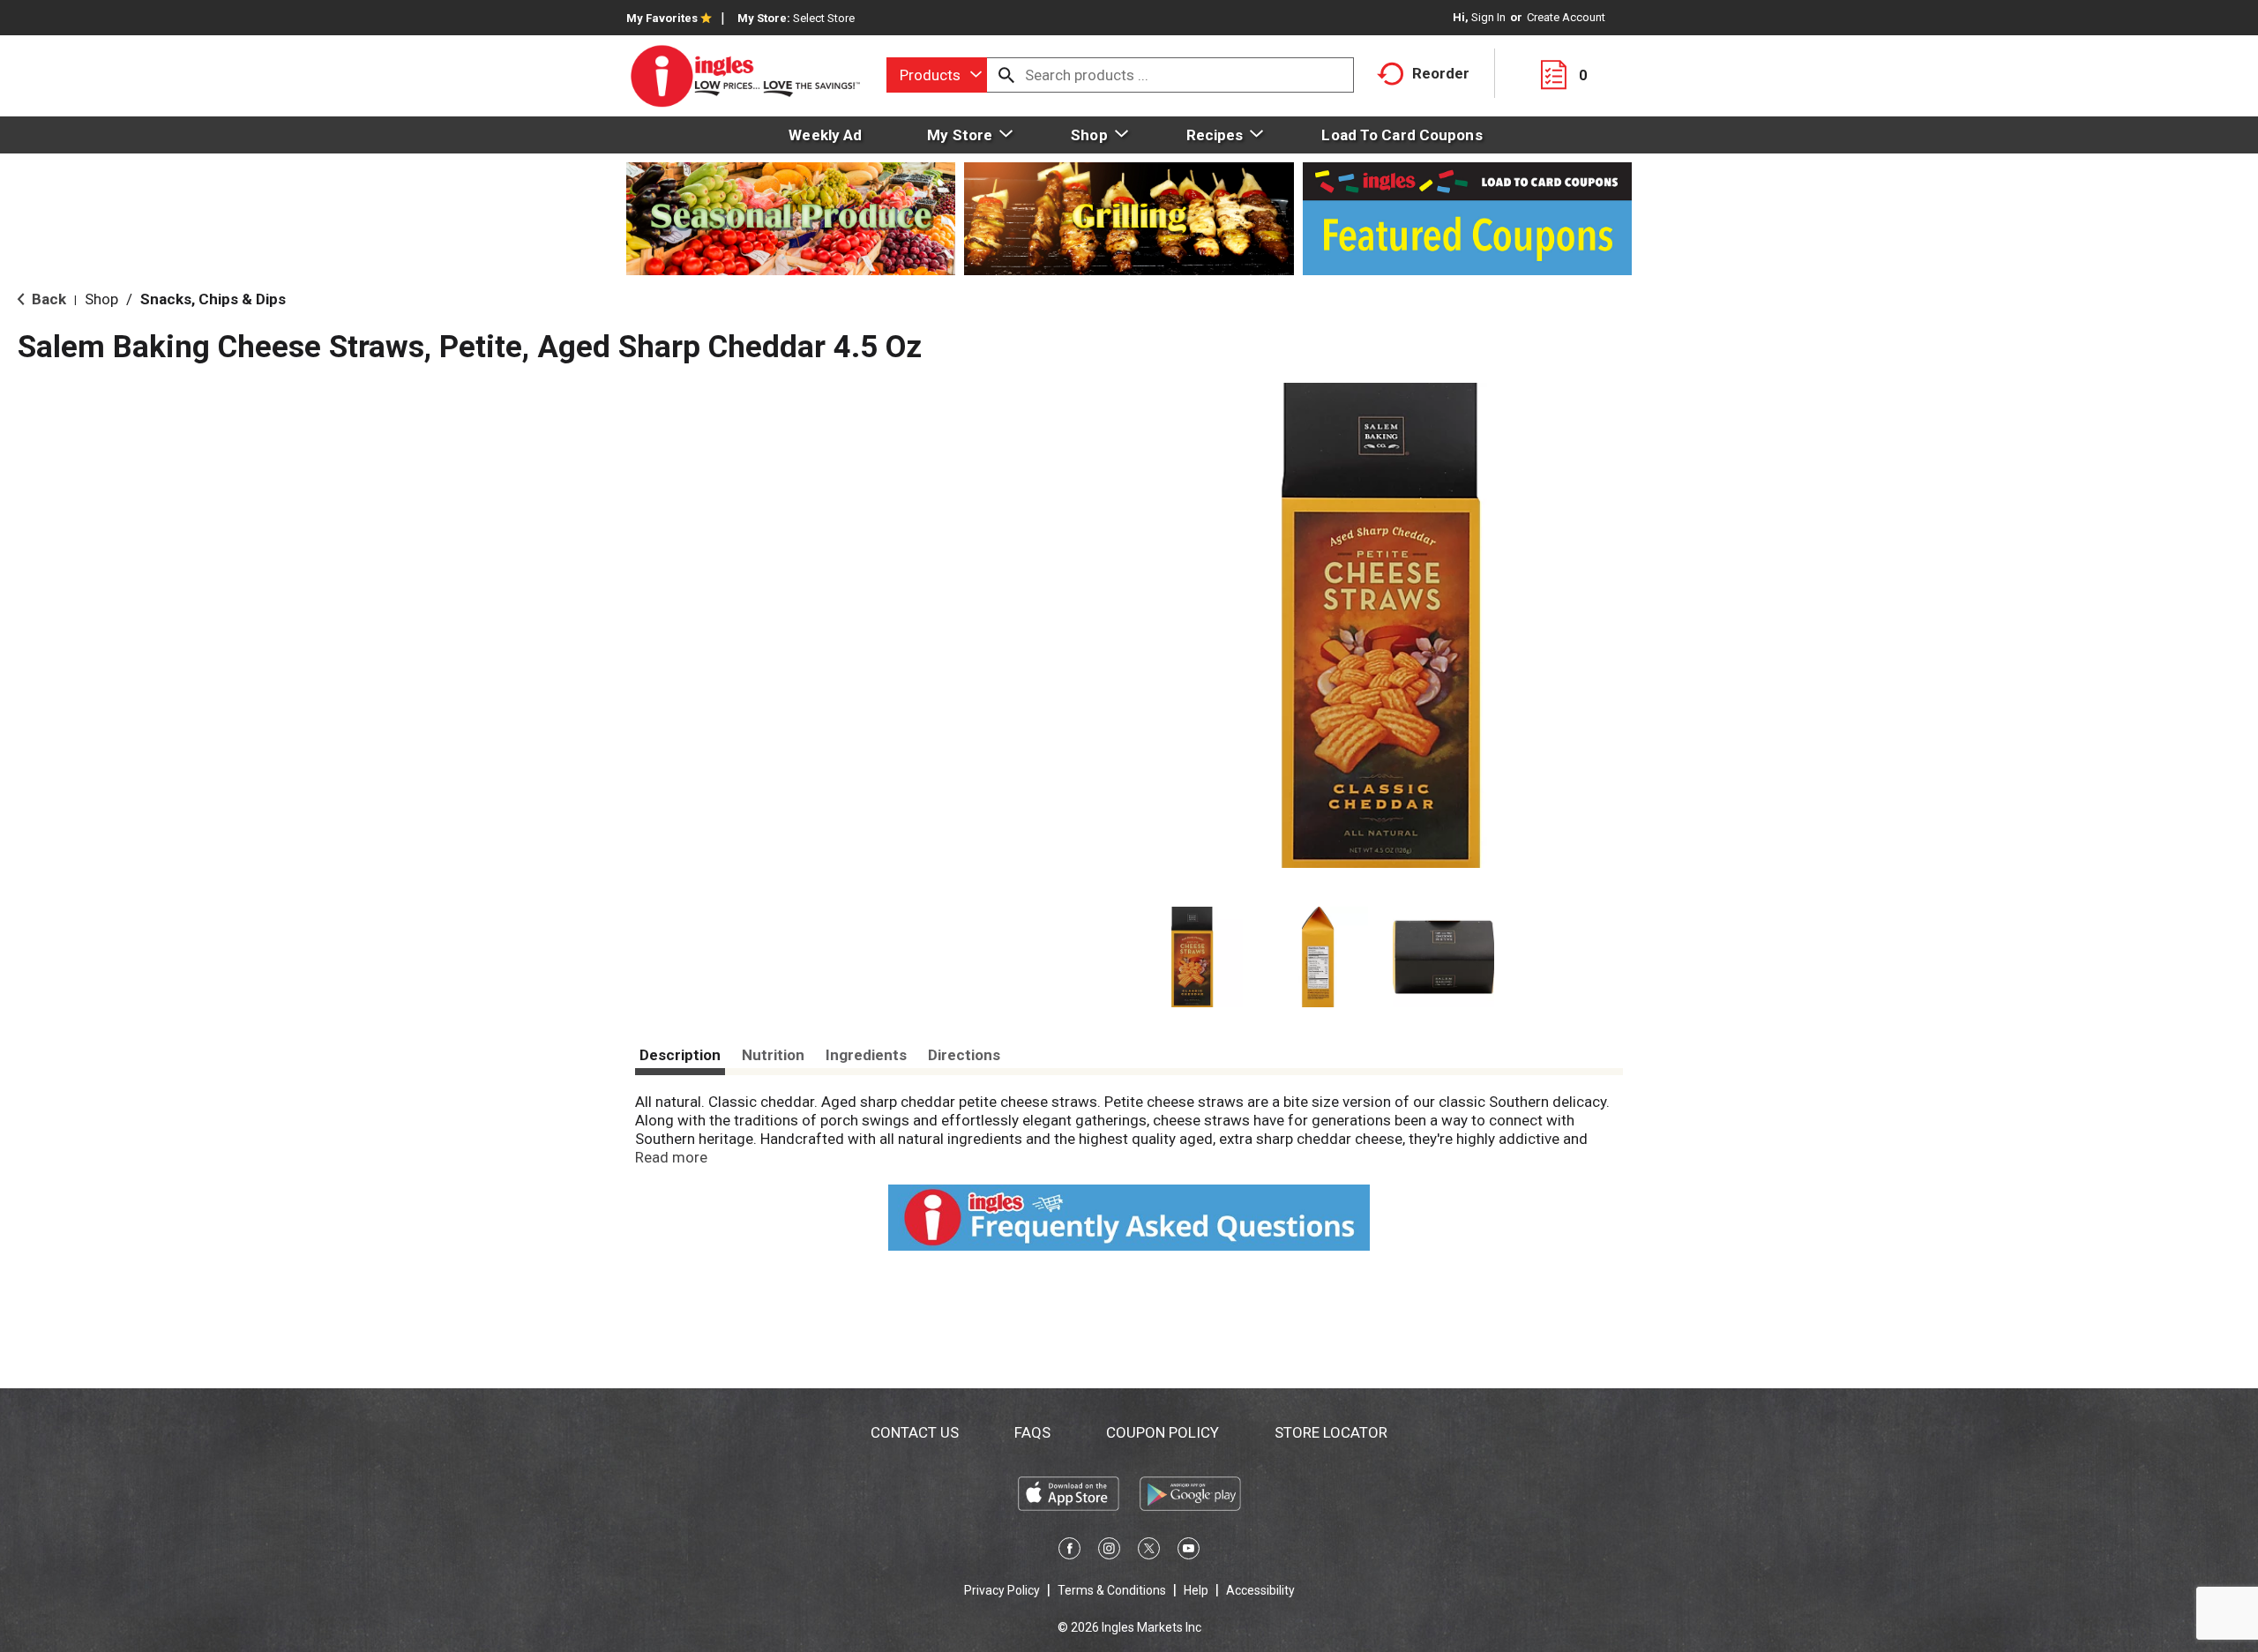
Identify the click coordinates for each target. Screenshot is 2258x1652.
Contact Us (915, 1432)
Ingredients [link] (866, 1055)
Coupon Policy (1163, 1432)
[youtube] (1189, 1551)
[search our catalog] (1006, 75)
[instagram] (1109, 1551)
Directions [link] (964, 1055)
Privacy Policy (1002, 1590)
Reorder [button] (1441, 73)
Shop (101, 299)
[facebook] (1069, 1551)
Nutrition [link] (773, 1055)
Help (1196, 1590)
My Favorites (662, 18)
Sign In (1488, 17)
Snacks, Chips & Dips (213, 299)
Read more (671, 1157)
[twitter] (1149, 1551)
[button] (1192, 957)
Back (47, 299)
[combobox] (937, 75)
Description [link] (680, 1055)
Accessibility (1260, 1590)
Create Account (1566, 17)
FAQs (1032, 1432)
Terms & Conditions (1112, 1590)
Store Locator (1331, 1432)
